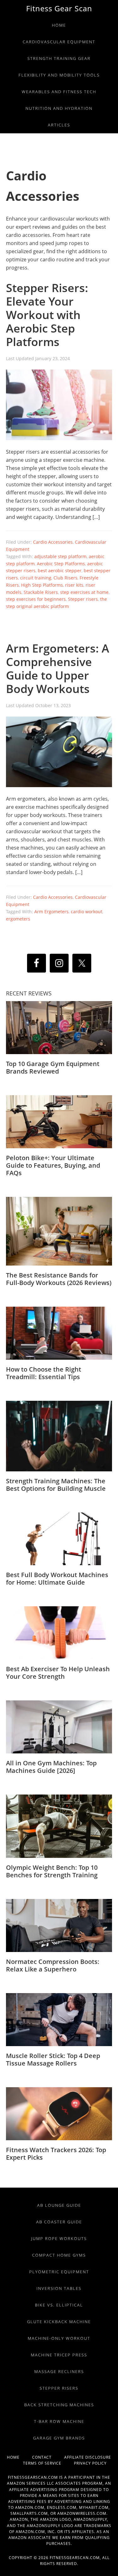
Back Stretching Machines (59, 2405)
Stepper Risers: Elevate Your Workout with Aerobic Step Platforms (47, 315)
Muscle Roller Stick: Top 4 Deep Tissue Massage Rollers (53, 2059)
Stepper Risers (59, 2388)
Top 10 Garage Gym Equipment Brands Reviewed (53, 1067)
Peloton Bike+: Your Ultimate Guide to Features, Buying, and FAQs (53, 1165)
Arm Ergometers (51, 912)
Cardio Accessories (53, 542)
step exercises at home (84, 592)
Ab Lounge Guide (59, 2205)
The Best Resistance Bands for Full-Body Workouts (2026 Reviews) (59, 1279)
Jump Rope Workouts (59, 2238)
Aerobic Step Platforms (61, 564)
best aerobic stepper (60, 571)
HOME (20, 2457)
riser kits (74, 585)
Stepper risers (83, 599)
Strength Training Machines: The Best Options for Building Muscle (56, 1485)
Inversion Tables (59, 2288)
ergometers (18, 919)
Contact (48, 2457)
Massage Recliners (59, 2371)
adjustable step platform (60, 556)
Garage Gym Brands (59, 2438)
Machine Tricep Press (59, 2355)
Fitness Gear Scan (59, 8)
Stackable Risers (41, 592)
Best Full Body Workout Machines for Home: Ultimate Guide (57, 1579)
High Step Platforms (42, 585)
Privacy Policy (90, 2463)
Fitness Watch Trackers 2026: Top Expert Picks (56, 2154)
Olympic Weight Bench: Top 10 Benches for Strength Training (52, 1871)
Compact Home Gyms (59, 2255)
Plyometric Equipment (59, 2272)
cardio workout (87, 912)
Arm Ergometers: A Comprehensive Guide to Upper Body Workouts (58, 669)
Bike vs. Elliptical (59, 2305)
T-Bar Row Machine (59, 2421)
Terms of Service (48, 2463)
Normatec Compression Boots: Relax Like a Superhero (53, 1965)
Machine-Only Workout (59, 2338)
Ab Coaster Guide (59, 2222)
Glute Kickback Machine (59, 2322)
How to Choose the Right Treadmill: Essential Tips (44, 1373)
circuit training (36, 578)
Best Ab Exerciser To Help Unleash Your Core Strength (58, 1673)
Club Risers (65, 578)
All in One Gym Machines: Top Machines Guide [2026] (51, 1767)
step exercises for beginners (36, 599)
